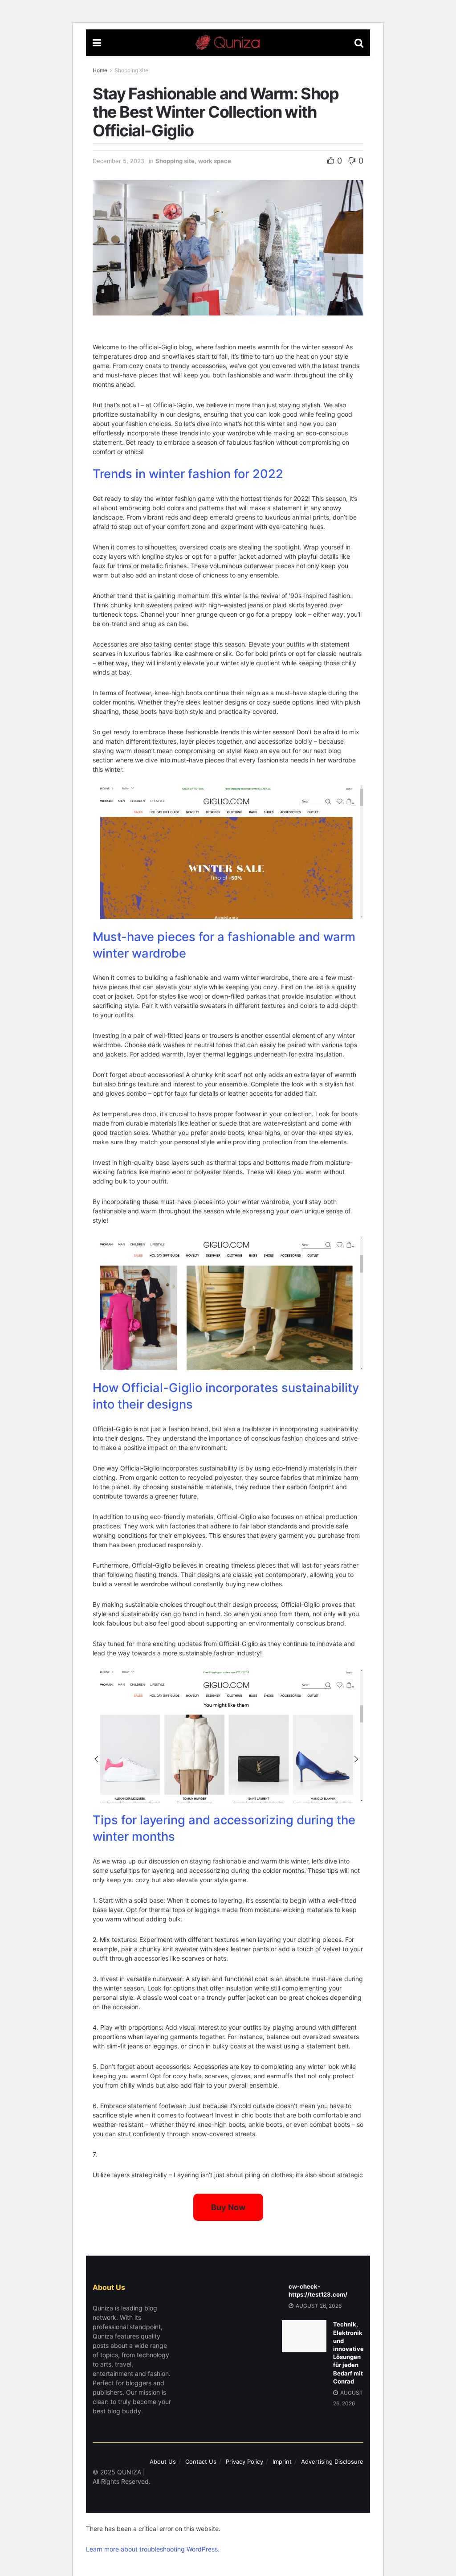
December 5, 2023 (118, 161)
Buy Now (228, 2207)
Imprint (282, 2461)
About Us (163, 2461)
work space (215, 161)
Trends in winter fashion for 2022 (188, 474)
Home (100, 70)
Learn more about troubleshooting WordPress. (153, 2549)
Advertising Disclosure (332, 2461)
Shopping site (131, 70)
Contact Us (201, 2461)
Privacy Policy (244, 2461)
